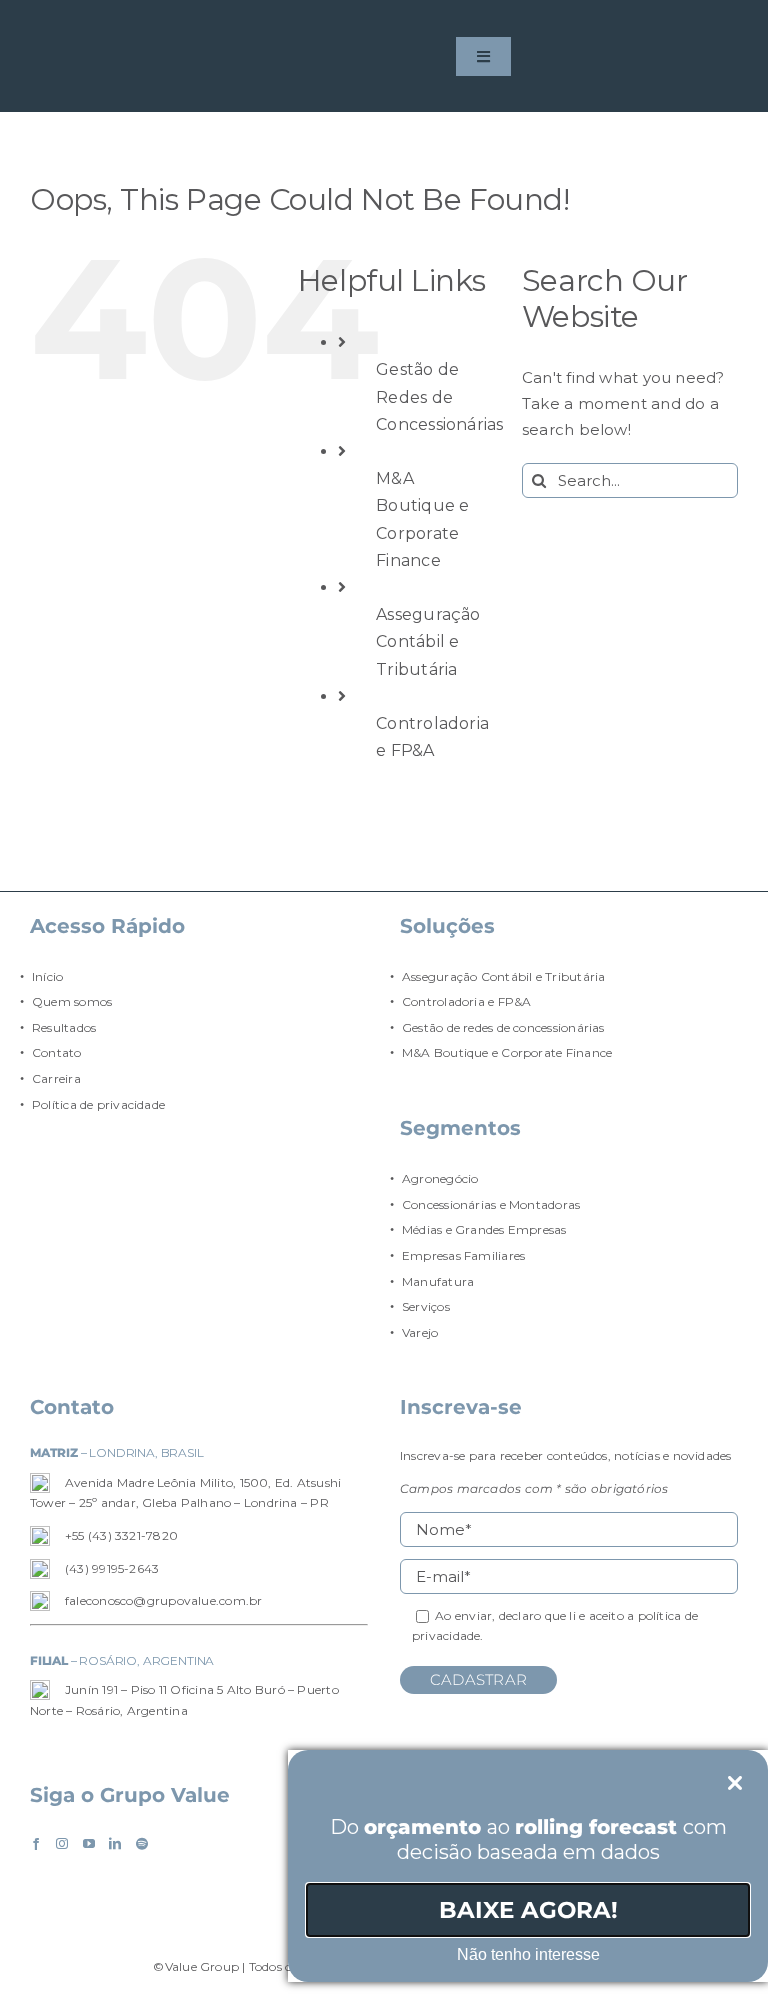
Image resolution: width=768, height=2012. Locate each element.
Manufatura (438, 1281)
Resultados (64, 1027)
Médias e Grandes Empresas (484, 1229)
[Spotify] (142, 1844)
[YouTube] (89, 1844)
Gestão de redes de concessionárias (503, 1027)
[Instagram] (62, 1844)
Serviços (426, 1306)
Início (47, 976)
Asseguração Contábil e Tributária (428, 641)
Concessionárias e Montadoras (491, 1204)
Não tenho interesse (528, 1954)
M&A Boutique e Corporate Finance (507, 1052)
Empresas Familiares (463, 1255)
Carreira (56, 1078)
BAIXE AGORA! (528, 1910)
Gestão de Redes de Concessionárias (439, 396)
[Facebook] (36, 1844)
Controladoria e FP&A (467, 1001)
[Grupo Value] (84, 57)
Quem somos (72, 1001)
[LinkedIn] (115, 1844)
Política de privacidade (98, 1104)
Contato (57, 1052)
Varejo (420, 1332)
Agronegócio (440, 1178)
